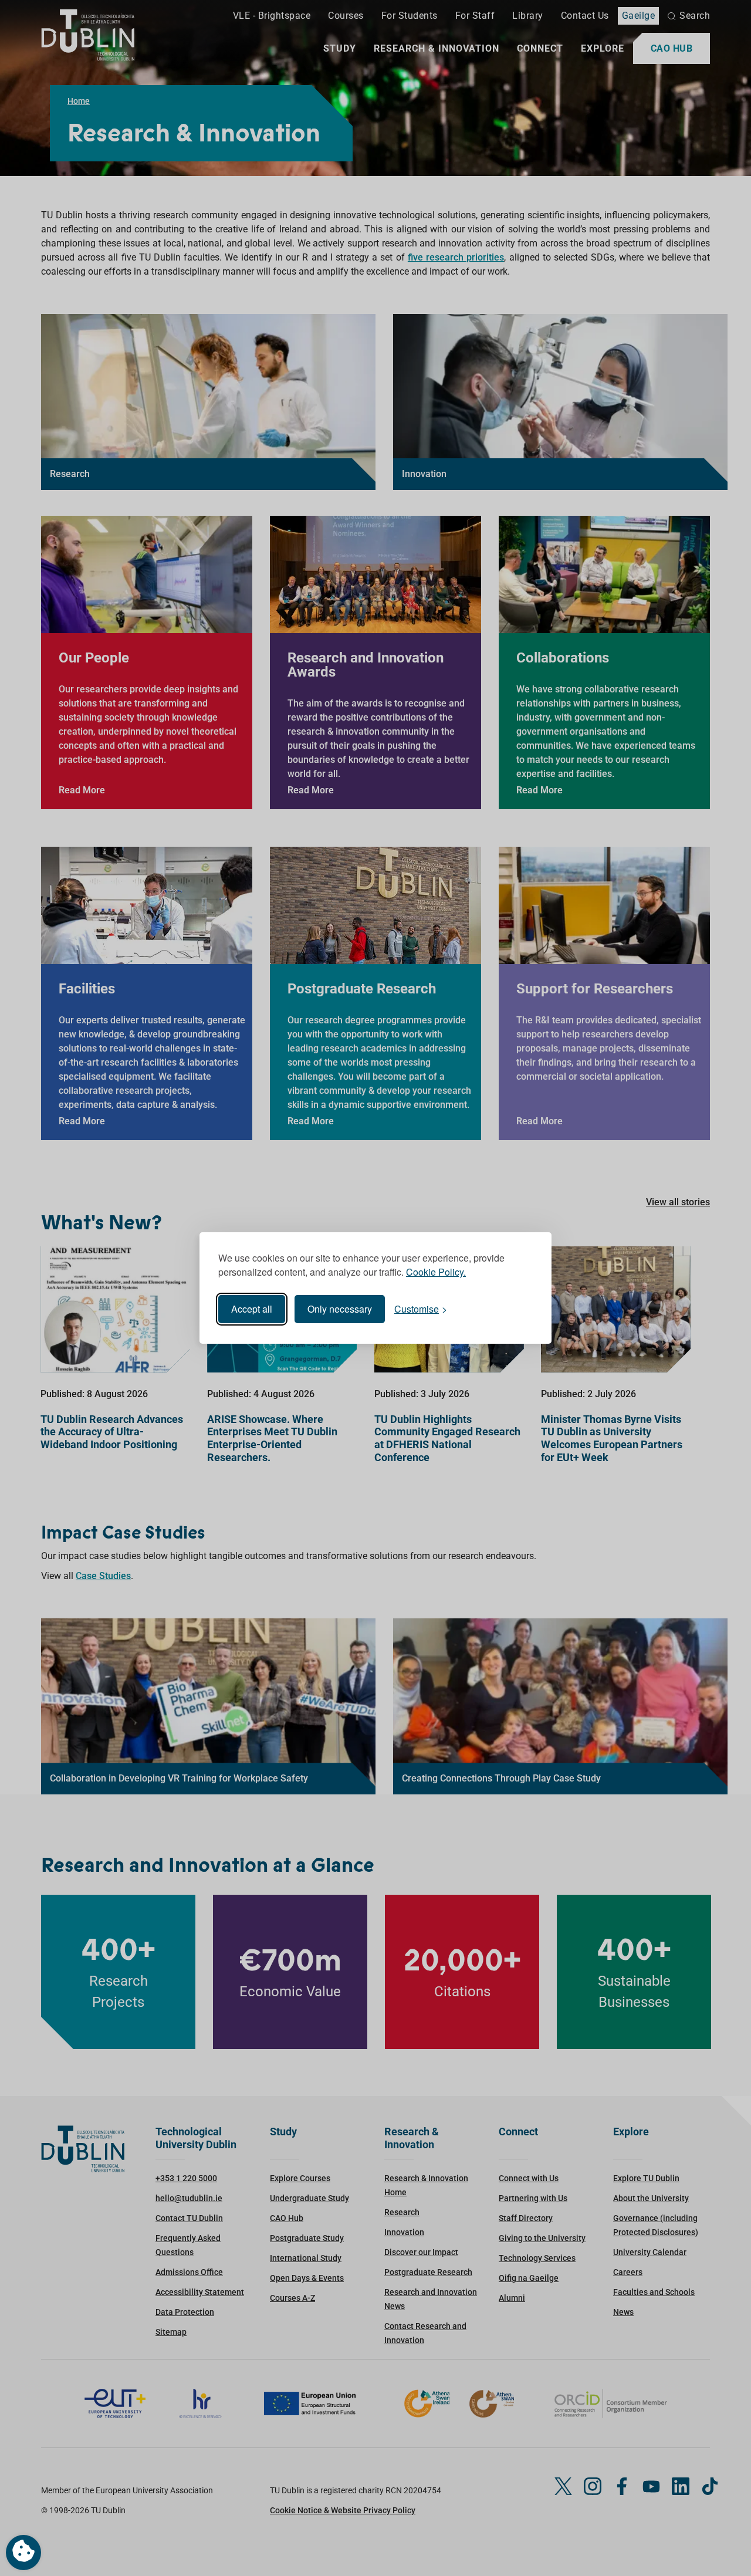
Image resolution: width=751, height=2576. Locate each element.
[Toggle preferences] (23, 2553)
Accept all (252, 1309)
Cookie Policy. (436, 1272)
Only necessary (340, 1309)
